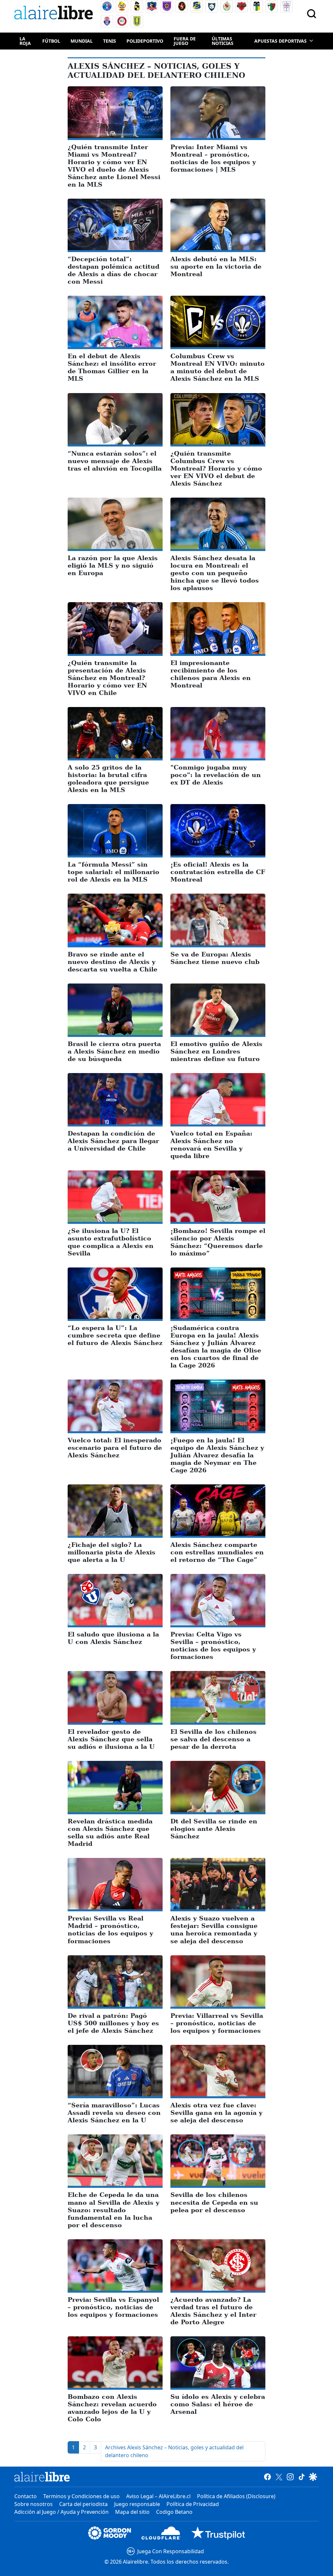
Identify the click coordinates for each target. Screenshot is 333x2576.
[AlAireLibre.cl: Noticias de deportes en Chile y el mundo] (42, 2477)
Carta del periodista (83, 2504)
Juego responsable (137, 2504)
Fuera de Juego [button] (185, 41)
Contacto (26, 2496)
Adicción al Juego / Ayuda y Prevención (61, 2512)
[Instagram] (290, 2477)
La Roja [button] (25, 41)
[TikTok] (302, 2477)
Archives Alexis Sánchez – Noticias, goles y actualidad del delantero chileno (174, 2451)
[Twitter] (279, 2477)
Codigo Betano (174, 2512)
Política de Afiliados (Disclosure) (236, 2496)
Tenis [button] (110, 41)
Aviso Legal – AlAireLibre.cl (158, 2496)
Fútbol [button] (51, 41)
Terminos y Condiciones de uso (81, 2496)
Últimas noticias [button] (223, 41)
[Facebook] (267, 2477)
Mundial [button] (82, 41)
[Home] (55, 14)
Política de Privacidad (193, 2504)
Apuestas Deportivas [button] (280, 41)
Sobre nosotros (33, 2504)
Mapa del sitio (132, 2512)
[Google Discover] (313, 2477)
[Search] (312, 14)
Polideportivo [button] (145, 41)
